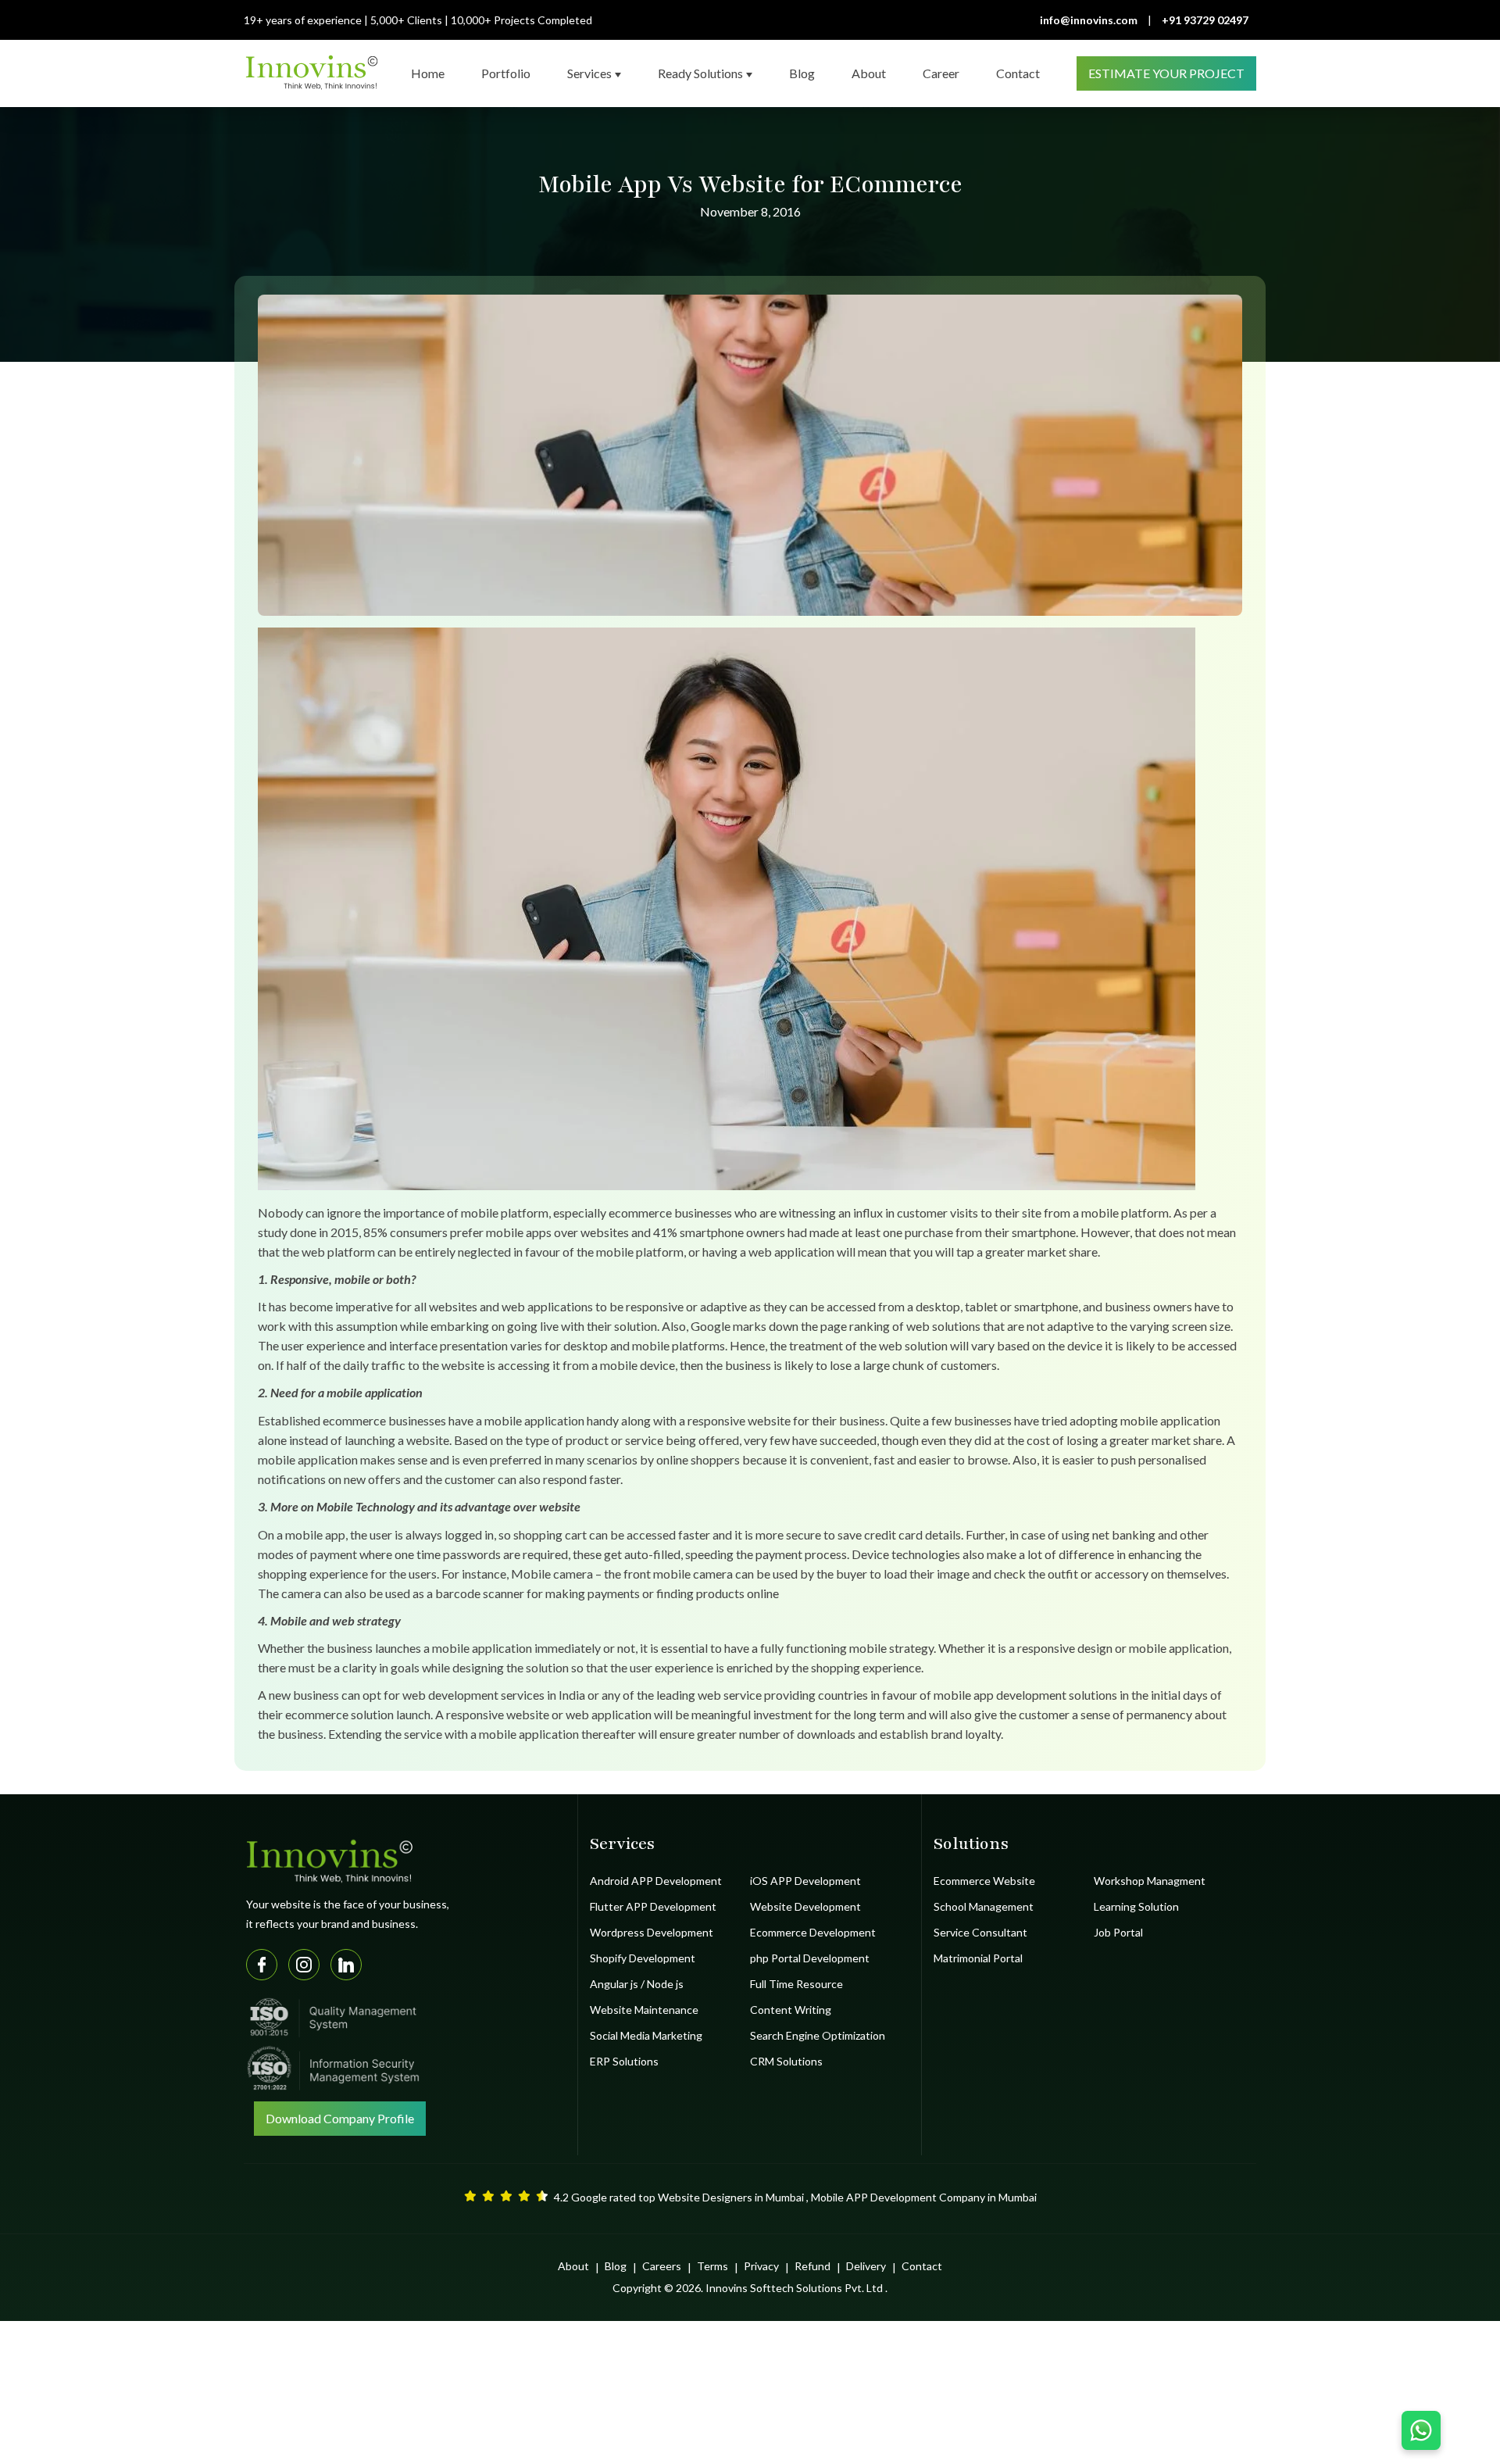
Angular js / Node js (637, 1984)
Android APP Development (656, 1881)
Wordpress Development (652, 1932)
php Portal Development (810, 1958)
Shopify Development (643, 1958)
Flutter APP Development (653, 1906)
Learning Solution (1136, 1906)
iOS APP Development (805, 1881)
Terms (712, 2266)
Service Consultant (980, 1932)
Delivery (866, 2266)
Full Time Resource (796, 1984)
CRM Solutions (786, 2061)
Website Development (805, 1906)
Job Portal (1118, 1932)
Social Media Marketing (646, 2035)
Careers (662, 2266)
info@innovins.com (1089, 20)
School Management (984, 1906)
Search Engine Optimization (818, 2035)
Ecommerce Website (984, 1881)
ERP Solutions (624, 2061)
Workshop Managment (1150, 1881)
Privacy (761, 2266)
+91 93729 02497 (1205, 20)
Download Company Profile (340, 2118)
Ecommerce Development (813, 1932)
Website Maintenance (644, 2010)
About (573, 2266)
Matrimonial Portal (978, 1958)
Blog (616, 2266)
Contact (922, 2266)
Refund (812, 2266)
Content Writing (791, 2010)
